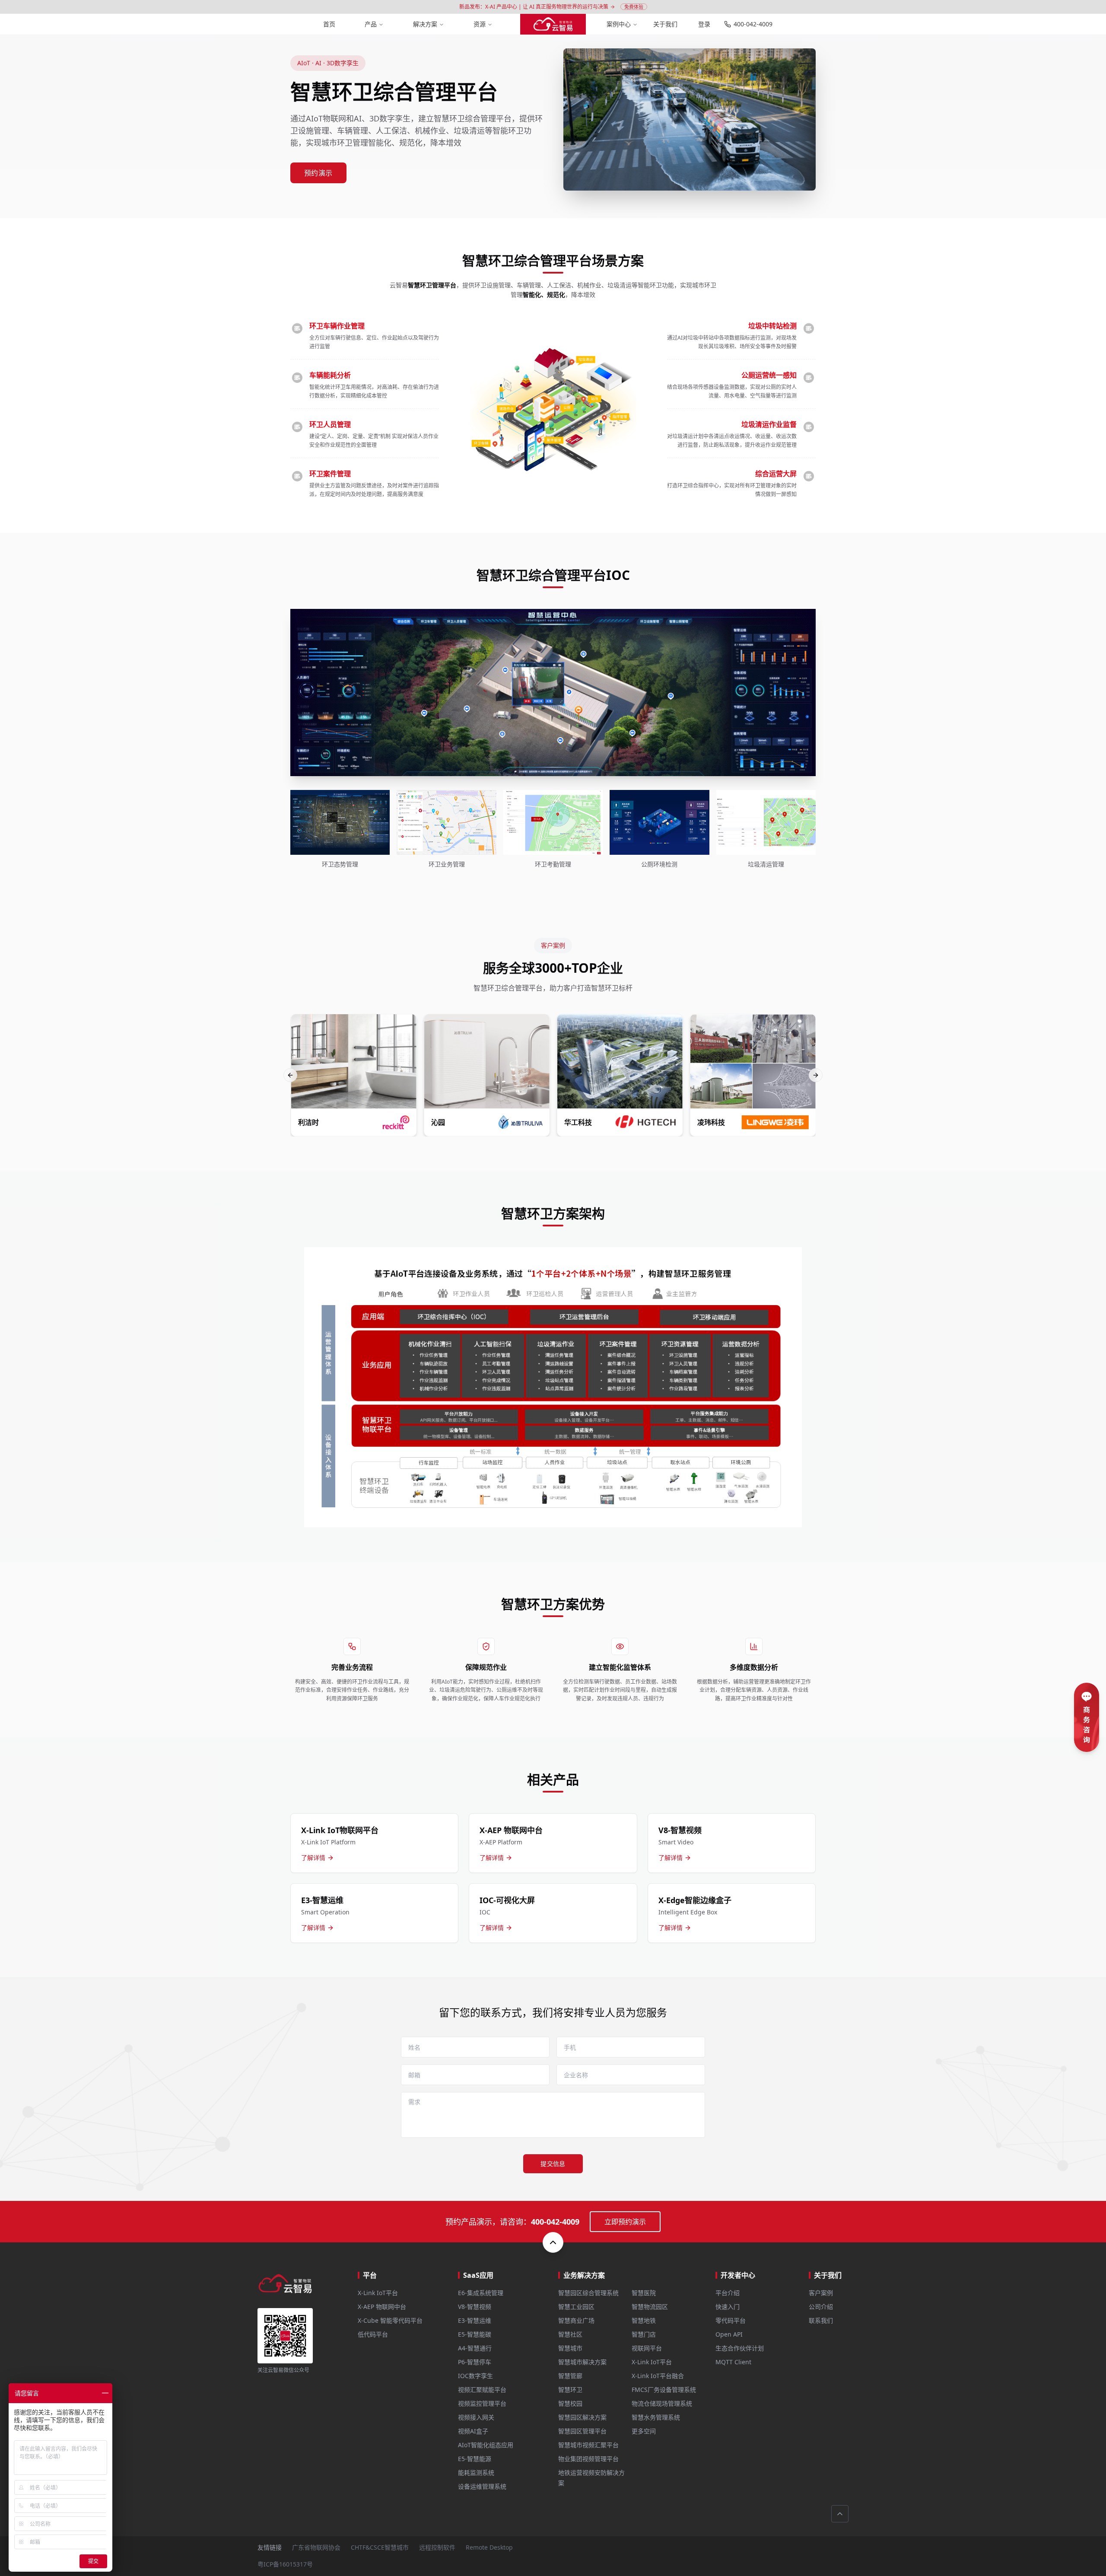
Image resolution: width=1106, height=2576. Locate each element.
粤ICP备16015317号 (285, 2564)
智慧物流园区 (650, 2307)
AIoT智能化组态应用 (486, 2445)
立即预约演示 (625, 2222)
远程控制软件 (437, 2547)
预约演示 (318, 173)
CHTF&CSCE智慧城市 (380, 2547)
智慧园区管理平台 (582, 2431)
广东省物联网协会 (316, 2547)
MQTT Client (733, 2362)
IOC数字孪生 (475, 2376)
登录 (704, 24)
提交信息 (553, 2164)
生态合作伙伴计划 (740, 2348)
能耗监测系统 (476, 2473)
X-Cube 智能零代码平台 (390, 2320)
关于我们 (665, 24)
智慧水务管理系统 (656, 2417)
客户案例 (821, 2293)
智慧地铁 (644, 2320)
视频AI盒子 (473, 2431)
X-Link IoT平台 (378, 2293)
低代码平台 (373, 2334)
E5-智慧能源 (475, 2459)
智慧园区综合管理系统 (588, 2293)
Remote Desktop (489, 2547)
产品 (371, 24)
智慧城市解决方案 (582, 2362)
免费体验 (634, 7)
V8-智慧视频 (475, 2307)
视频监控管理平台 (482, 2403)
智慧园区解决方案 (582, 2417)
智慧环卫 (570, 2390)
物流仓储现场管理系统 (662, 2403)
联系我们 (821, 2320)
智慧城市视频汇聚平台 (588, 2445)
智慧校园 (570, 2403)
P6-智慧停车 (475, 2362)
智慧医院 (644, 2293)
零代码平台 (731, 2320)
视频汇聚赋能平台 (482, 2390)
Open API (729, 2334)
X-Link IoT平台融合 (658, 2376)
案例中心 (619, 24)
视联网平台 (647, 2348)
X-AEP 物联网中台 (382, 2307)
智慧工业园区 (576, 2307)
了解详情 (313, 1858)
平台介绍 (728, 2293)
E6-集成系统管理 (481, 2293)
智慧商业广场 (576, 2320)
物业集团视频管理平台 (588, 2459)
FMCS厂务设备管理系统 (664, 2390)
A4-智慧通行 (475, 2348)
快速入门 (728, 2307)
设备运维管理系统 (482, 2486)
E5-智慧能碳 (475, 2334)
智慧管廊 (570, 2376)
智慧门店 (644, 2334)
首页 (329, 24)
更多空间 (644, 2431)
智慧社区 (570, 2334)
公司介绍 (821, 2307)
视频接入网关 (476, 2417)
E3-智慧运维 (475, 2320)
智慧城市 (570, 2348)
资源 (480, 24)
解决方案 (425, 24)
